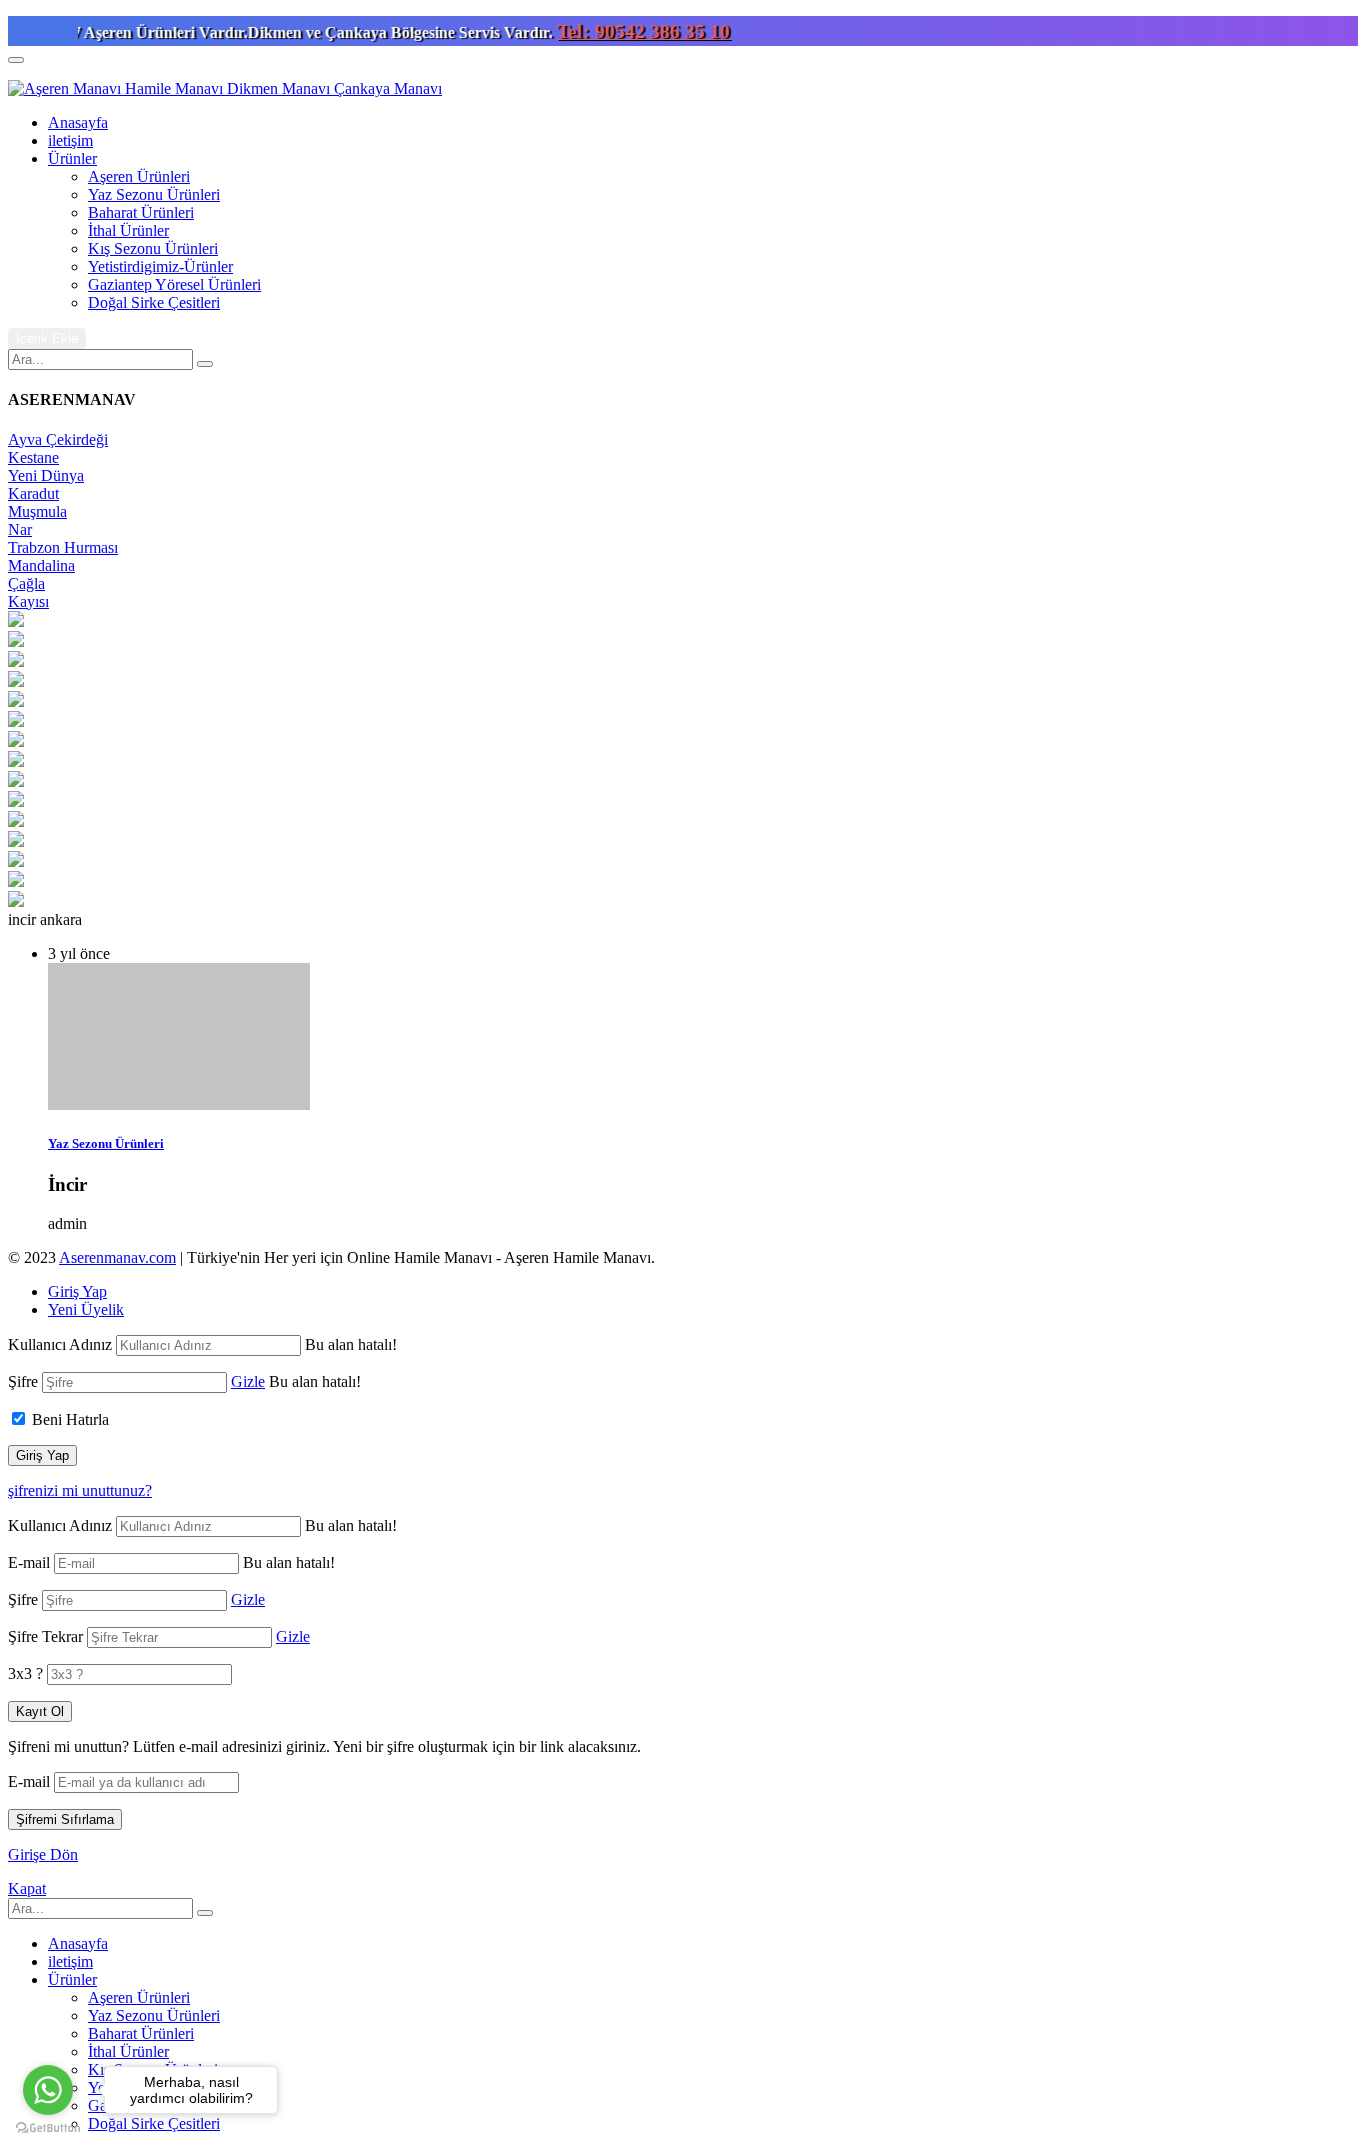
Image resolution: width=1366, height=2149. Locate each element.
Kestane (33, 457)
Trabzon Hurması (63, 547)
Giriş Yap (77, 1291)
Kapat (27, 1888)
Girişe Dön (43, 1854)
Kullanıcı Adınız (60, 1344)
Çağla (26, 583)
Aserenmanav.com (117, 1257)
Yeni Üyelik (86, 1309)
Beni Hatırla (70, 1419)
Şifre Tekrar (45, 1636)
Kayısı (28, 601)
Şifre (23, 1381)
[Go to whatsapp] (48, 2090)
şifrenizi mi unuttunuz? (80, 1490)
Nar (20, 529)
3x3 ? (25, 1673)
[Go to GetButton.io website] (48, 2128)
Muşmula (37, 511)
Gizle (248, 1381)
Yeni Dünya (46, 475)
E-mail (29, 1562)
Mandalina (41, 565)
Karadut (33, 493)
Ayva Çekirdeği (58, 439)
